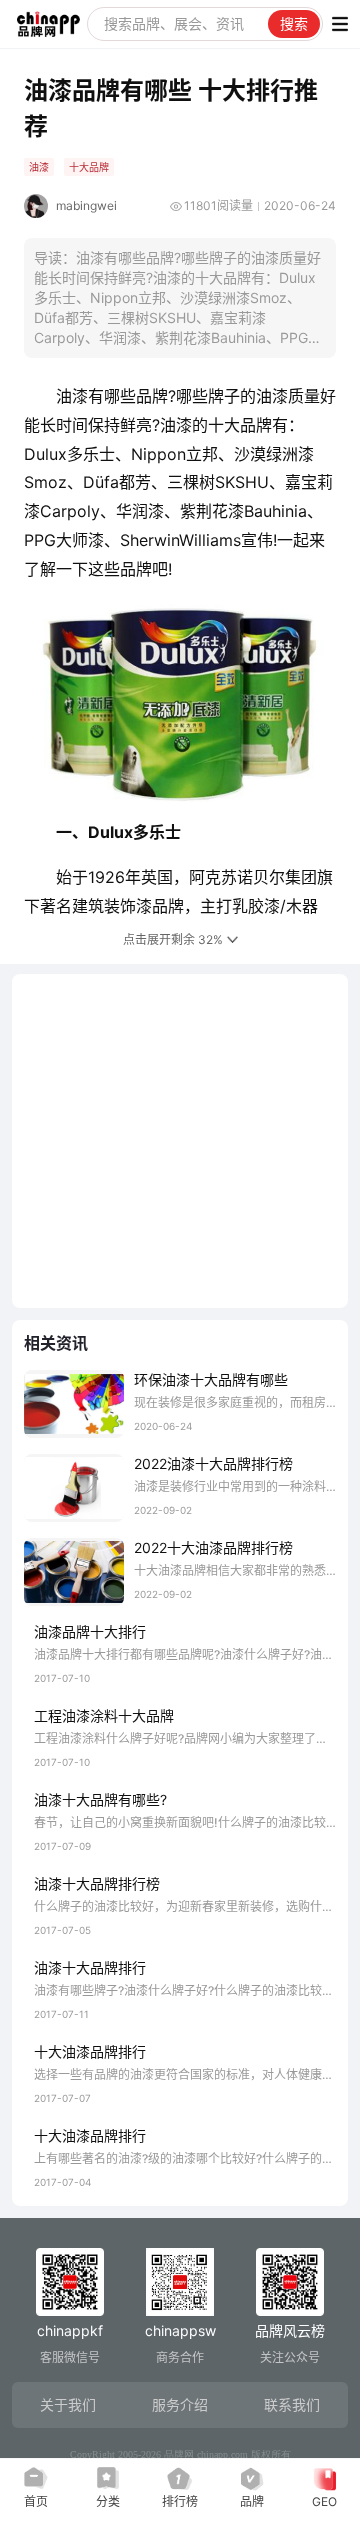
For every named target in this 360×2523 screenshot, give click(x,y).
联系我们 (292, 2404)
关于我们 (68, 2404)
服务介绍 (180, 2404)
